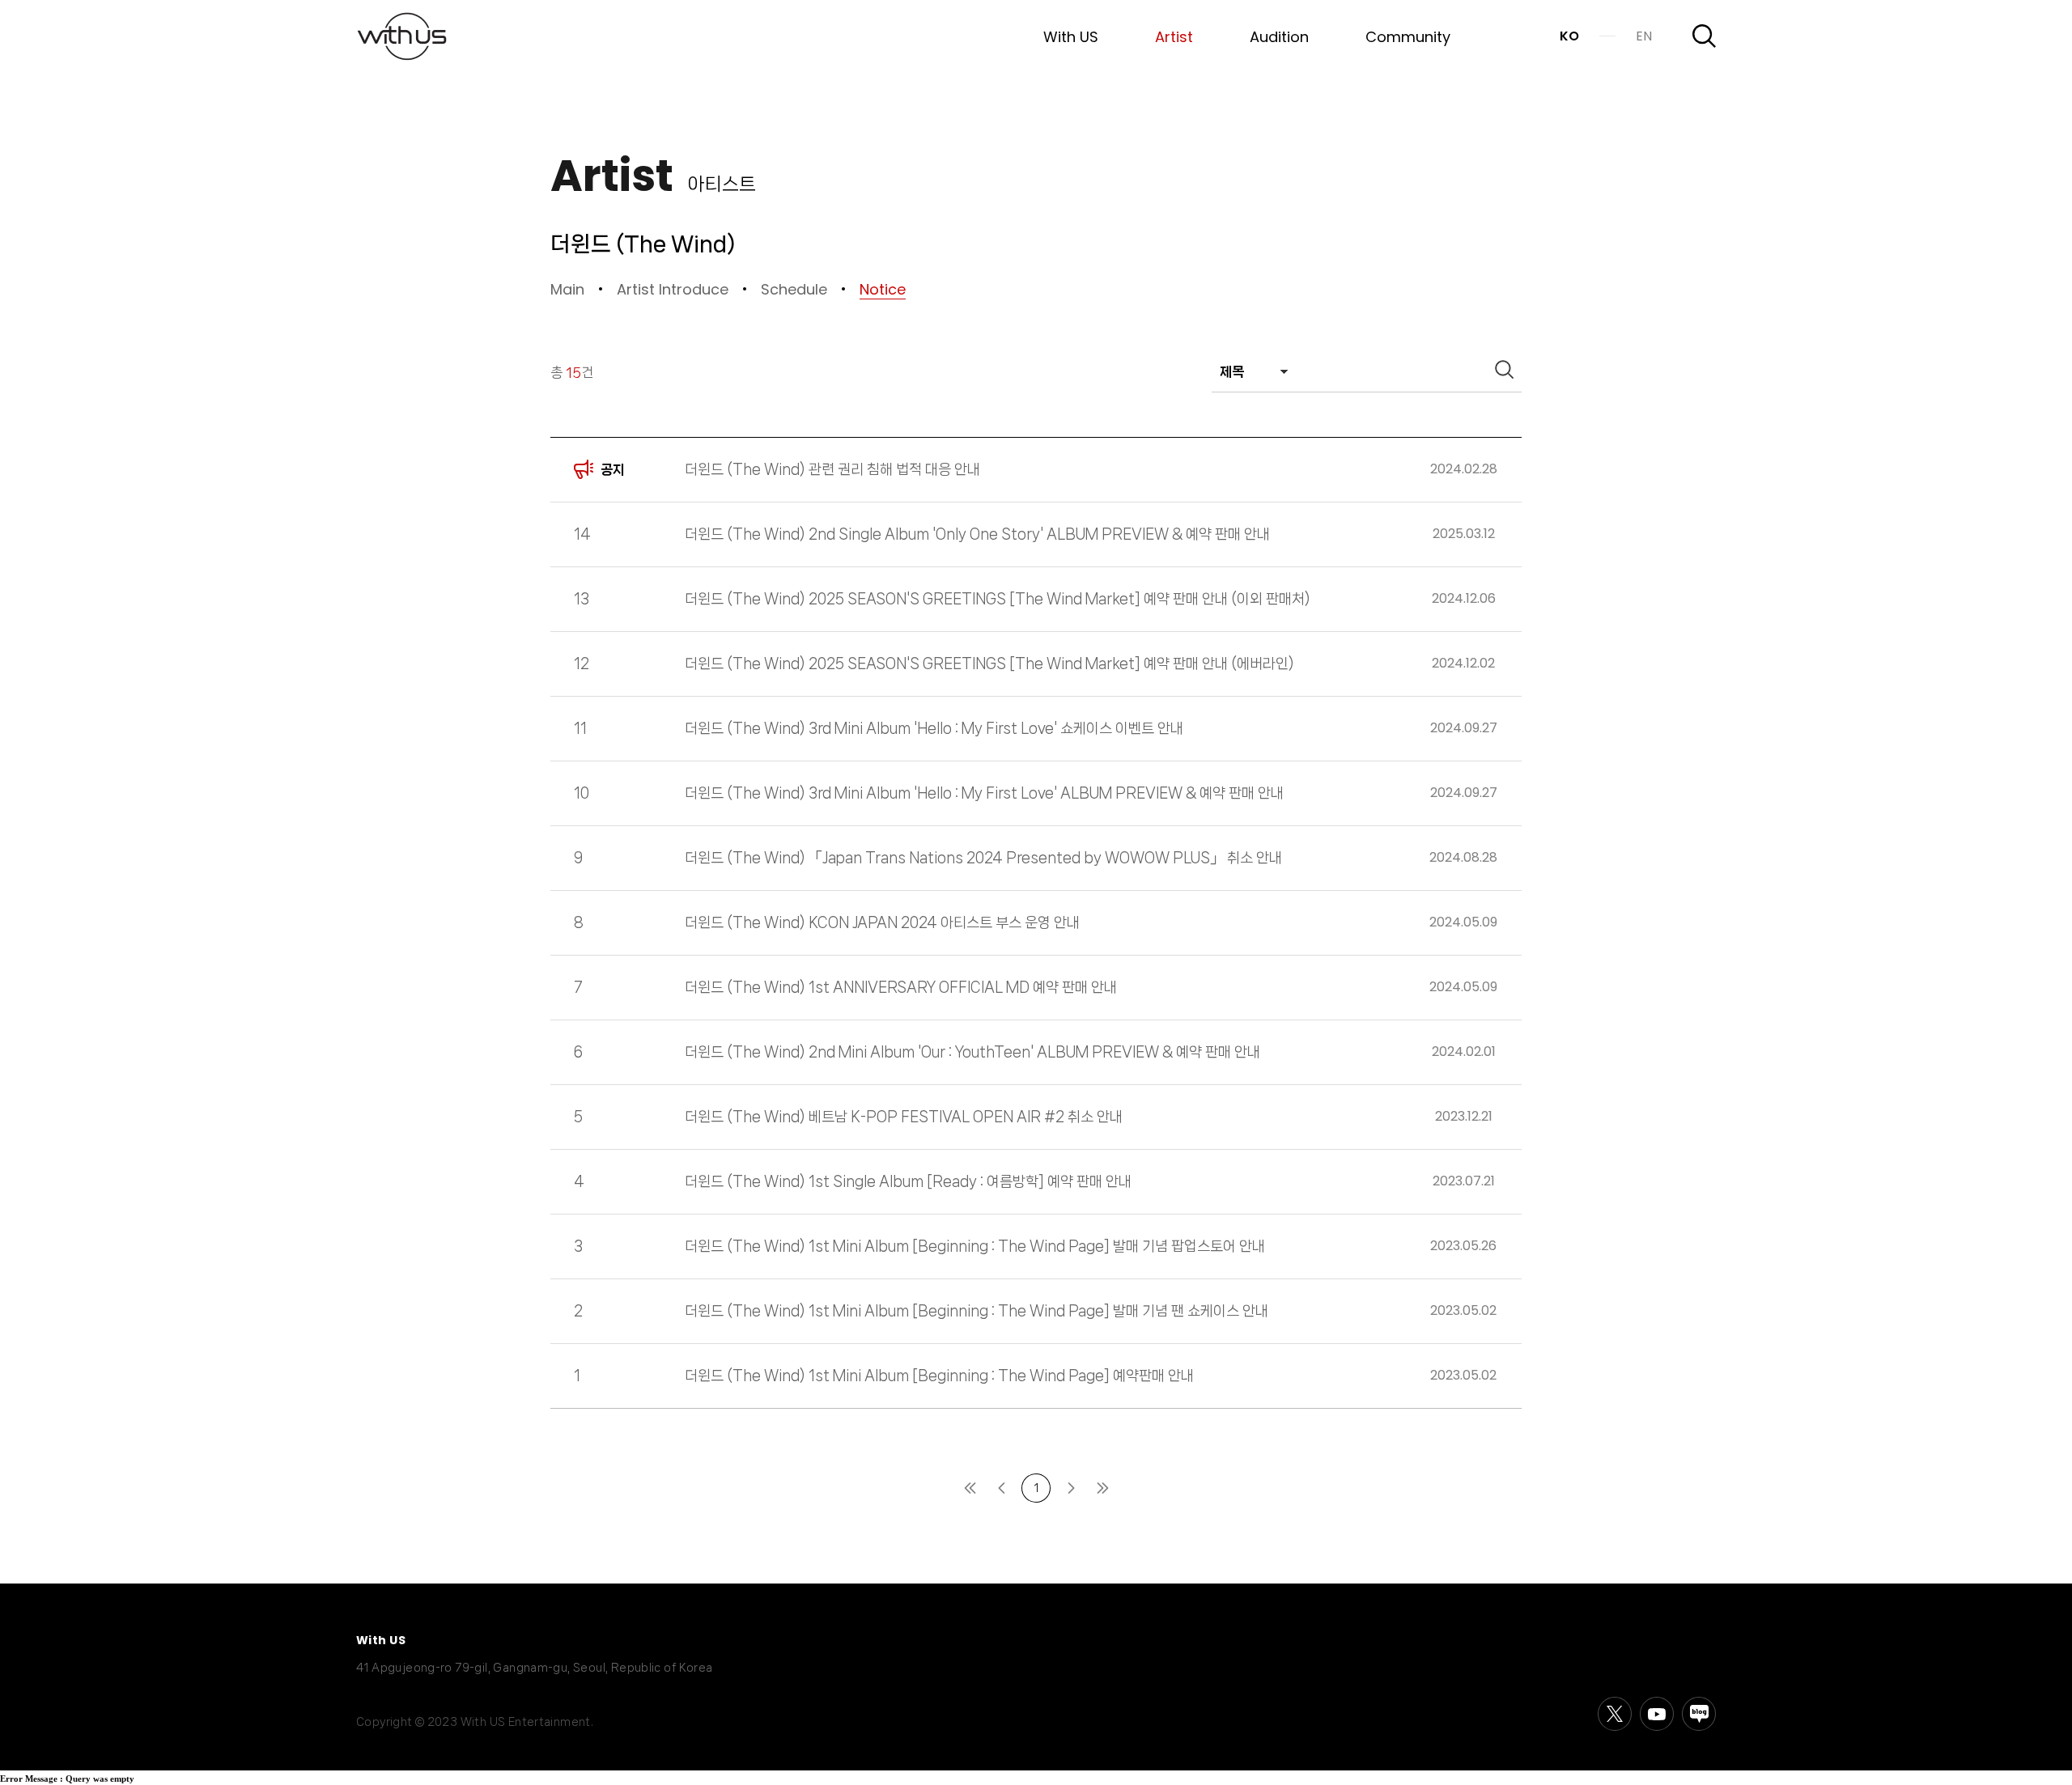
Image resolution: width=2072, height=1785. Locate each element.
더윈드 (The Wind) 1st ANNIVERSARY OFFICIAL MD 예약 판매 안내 (901, 987)
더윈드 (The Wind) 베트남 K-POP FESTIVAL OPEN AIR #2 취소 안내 (904, 1117)
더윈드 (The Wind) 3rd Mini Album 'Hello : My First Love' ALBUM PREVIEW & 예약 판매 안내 (984, 793)
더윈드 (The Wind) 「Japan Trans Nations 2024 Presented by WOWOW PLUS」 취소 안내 (983, 858)
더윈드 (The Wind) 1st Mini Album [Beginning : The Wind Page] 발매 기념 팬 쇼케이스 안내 (977, 1311)
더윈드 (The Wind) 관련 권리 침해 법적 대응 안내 (832, 469)
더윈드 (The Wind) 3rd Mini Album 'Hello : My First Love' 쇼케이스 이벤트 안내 (934, 728)
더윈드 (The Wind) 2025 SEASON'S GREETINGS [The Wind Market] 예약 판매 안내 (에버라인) (989, 664)
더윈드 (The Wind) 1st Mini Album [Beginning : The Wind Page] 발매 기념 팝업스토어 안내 (975, 1246)
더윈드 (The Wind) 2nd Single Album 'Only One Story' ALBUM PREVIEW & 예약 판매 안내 (977, 534)
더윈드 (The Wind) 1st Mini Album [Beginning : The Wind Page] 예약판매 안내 (939, 1376)
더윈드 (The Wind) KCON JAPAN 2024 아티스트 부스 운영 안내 (882, 922)
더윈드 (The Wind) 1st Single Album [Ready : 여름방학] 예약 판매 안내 (908, 1181)
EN (1644, 36)
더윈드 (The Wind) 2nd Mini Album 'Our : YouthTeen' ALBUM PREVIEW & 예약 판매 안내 (972, 1052)
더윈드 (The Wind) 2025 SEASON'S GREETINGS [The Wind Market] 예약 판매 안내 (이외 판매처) (998, 599)
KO (1569, 36)
